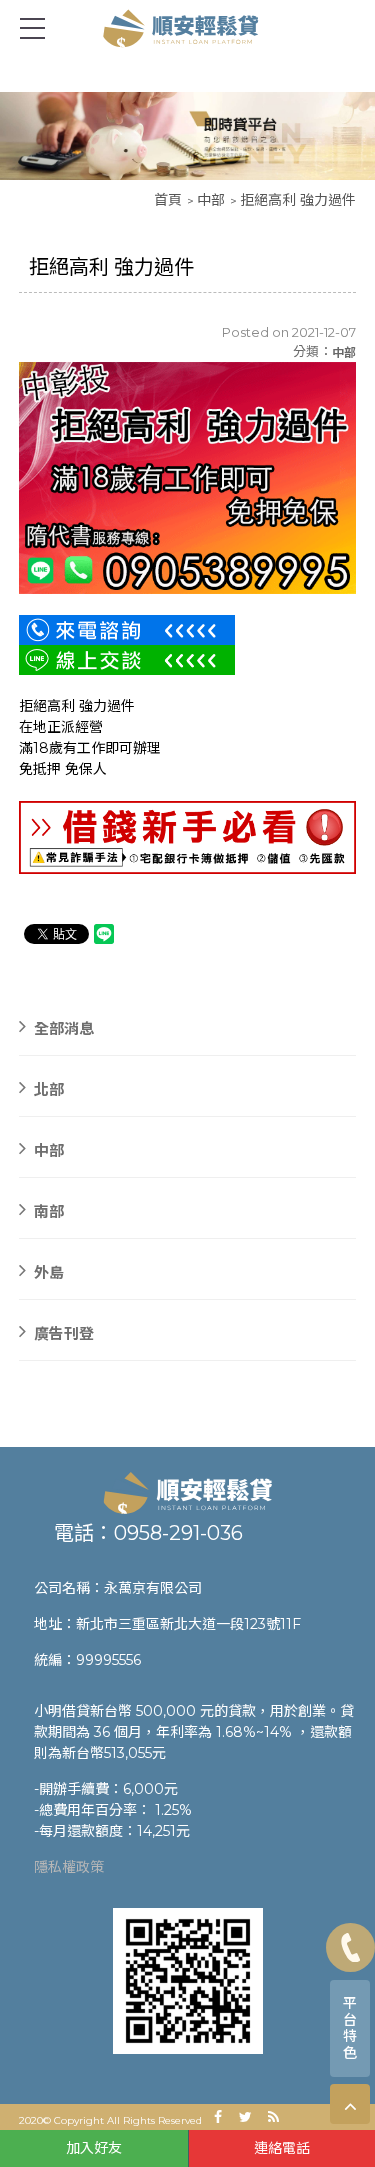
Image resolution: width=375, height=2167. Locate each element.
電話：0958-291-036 (148, 1533)
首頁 (168, 200)
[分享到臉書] (218, 2117)
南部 (49, 1210)
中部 (211, 200)
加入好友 (94, 2148)
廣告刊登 (64, 1332)
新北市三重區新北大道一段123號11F (188, 1624)
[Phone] (350, 1947)
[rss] (274, 2117)
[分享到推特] (246, 2117)
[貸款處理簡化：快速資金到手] (188, 27)
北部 (49, 1088)
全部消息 (64, 1027)
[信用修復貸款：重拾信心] (187, 135)
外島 (49, 1271)
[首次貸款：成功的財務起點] (187, 1492)
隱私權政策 (69, 1867)
